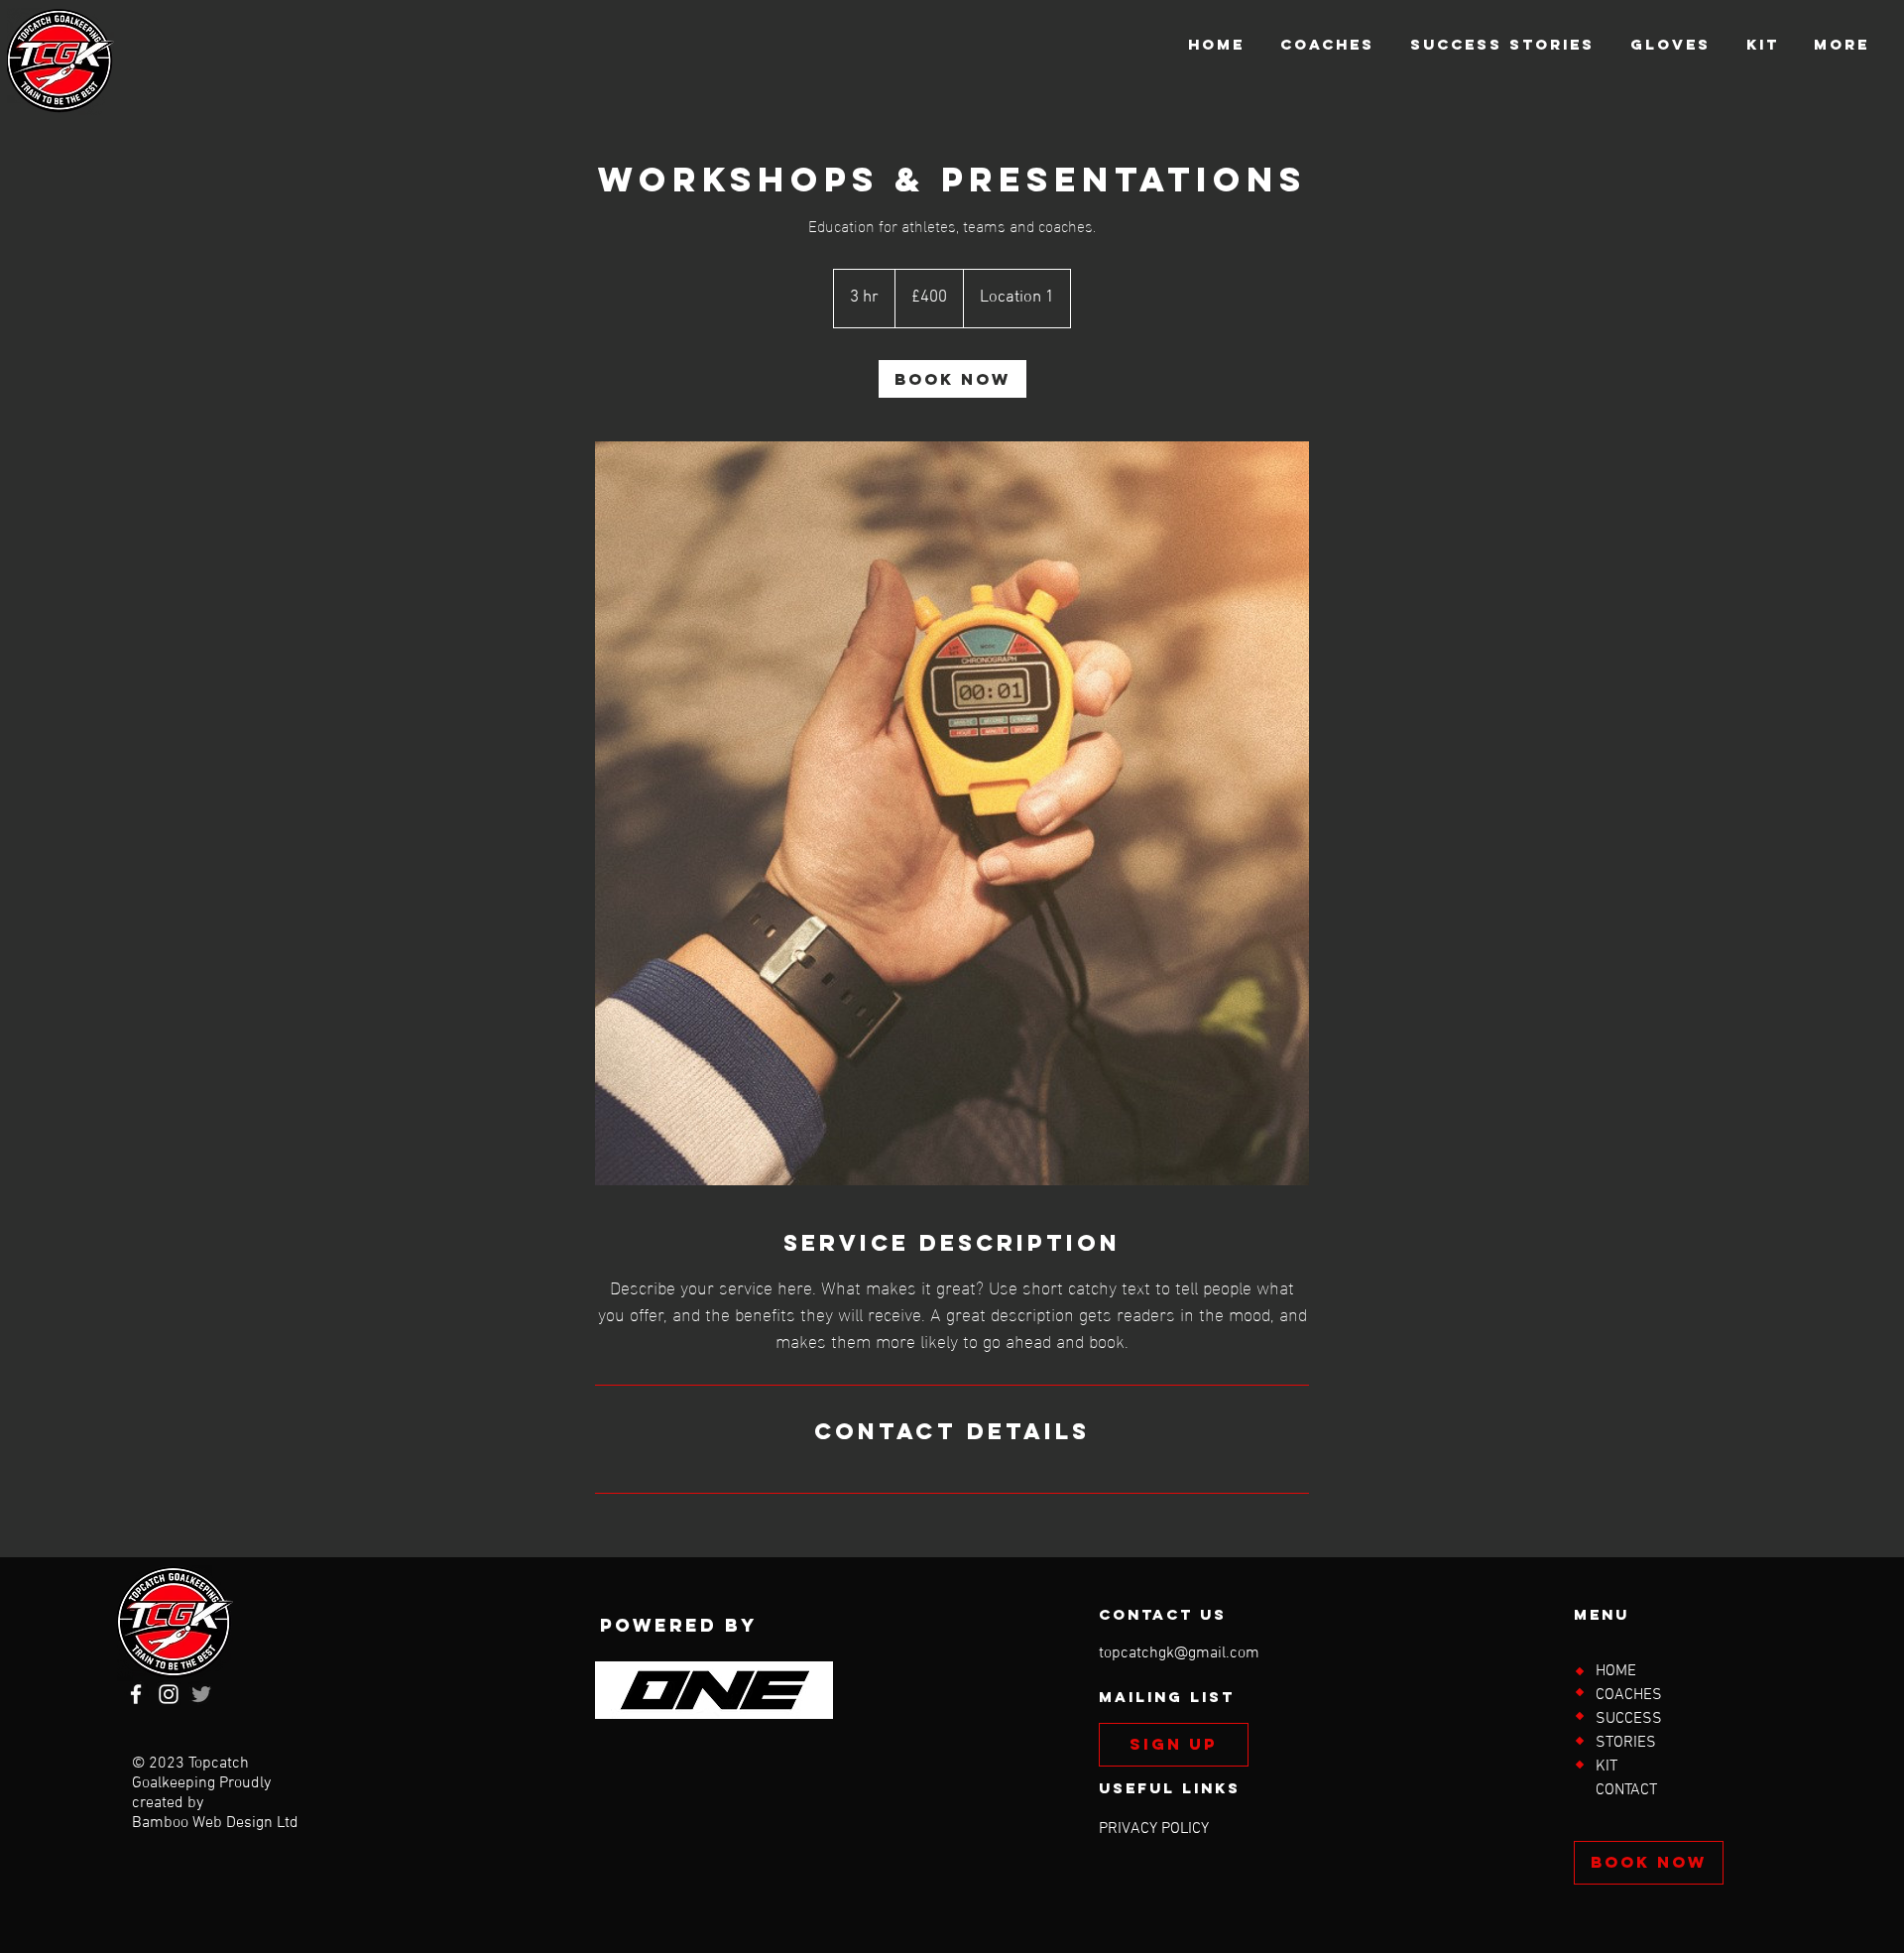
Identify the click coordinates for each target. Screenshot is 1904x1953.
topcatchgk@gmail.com (1179, 1653)
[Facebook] (136, 1694)
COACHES (1629, 1695)
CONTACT (1626, 1790)
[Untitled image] (952, 814)
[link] (952, 379)
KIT (1606, 1767)
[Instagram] (169, 1694)
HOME (1616, 1671)
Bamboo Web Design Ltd (215, 1823)
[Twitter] (201, 1694)
